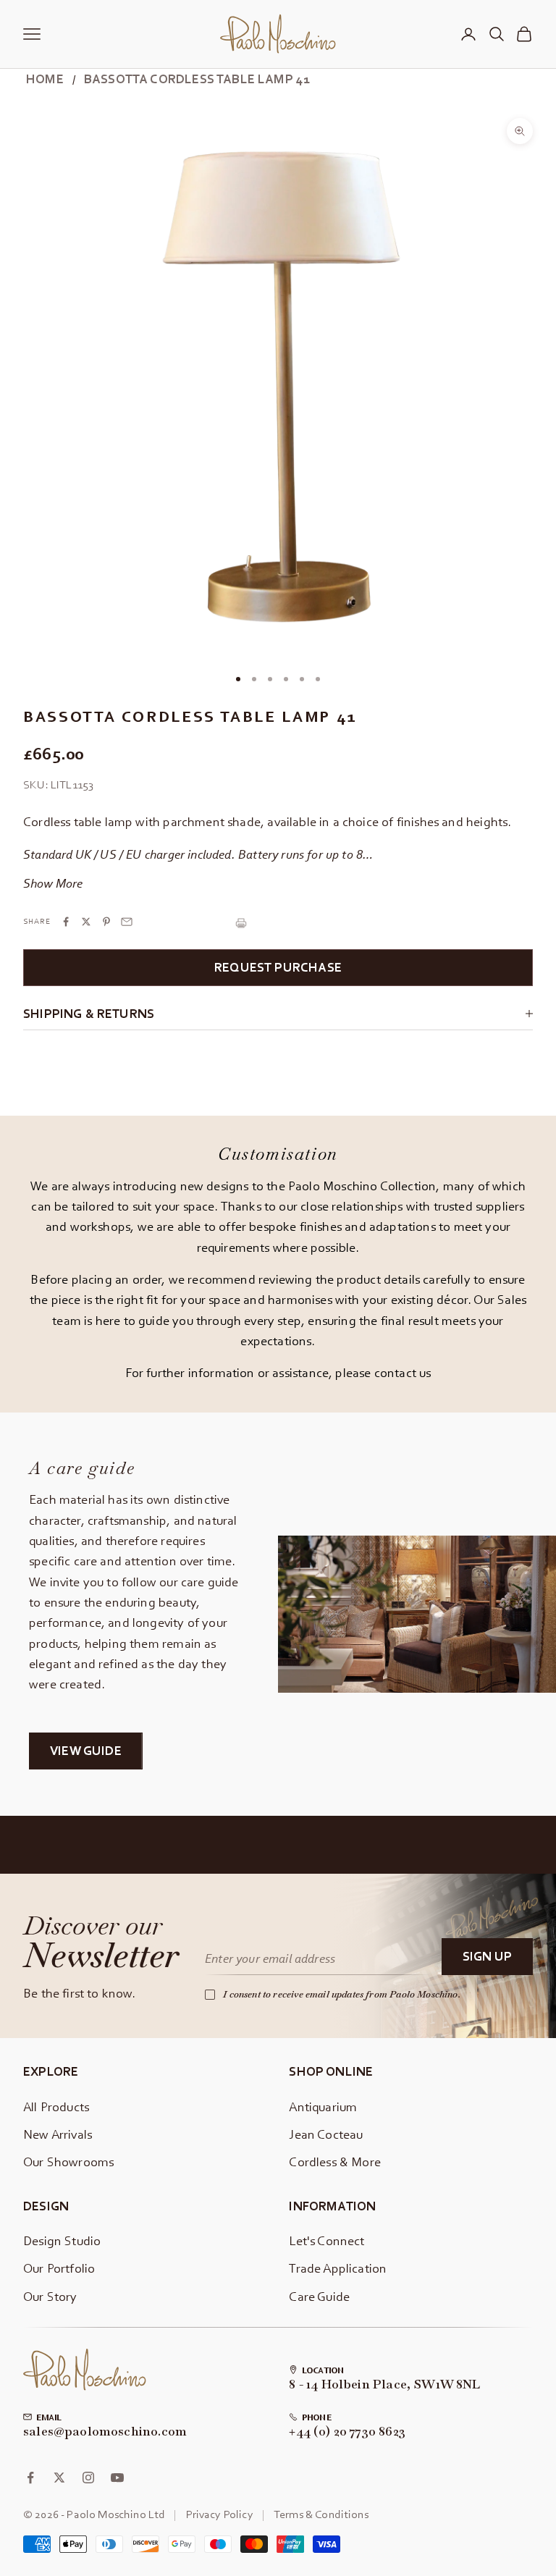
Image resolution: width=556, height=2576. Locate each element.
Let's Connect (327, 2240)
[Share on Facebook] (66, 922)
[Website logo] (85, 2370)
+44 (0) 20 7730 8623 (347, 2432)
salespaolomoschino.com (105, 2432)
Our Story (50, 2296)
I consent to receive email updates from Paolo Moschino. (342, 1994)
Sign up (487, 1956)
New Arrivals (58, 2134)
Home (45, 79)
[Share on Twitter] (86, 922)
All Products (56, 2106)
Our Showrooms (68, 2162)
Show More (53, 883)
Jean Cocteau (326, 2134)
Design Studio (62, 2240)
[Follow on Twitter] (59, 2478)
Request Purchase (278, 967)
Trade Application (338, 2268)
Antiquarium (323, 2106)
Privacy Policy (220, 2514)
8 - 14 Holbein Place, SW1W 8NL (384, 2385)
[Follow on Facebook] (30, 2478)
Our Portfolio (59, 2268)
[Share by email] (127, 922)
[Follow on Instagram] (88, 2478)
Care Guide (319, 2296)
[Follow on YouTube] (117, 2478)
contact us (403, 1372)
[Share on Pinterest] (106, 922)
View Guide (86, 1750)
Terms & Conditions (321, 2514)
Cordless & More (335, 2162)
